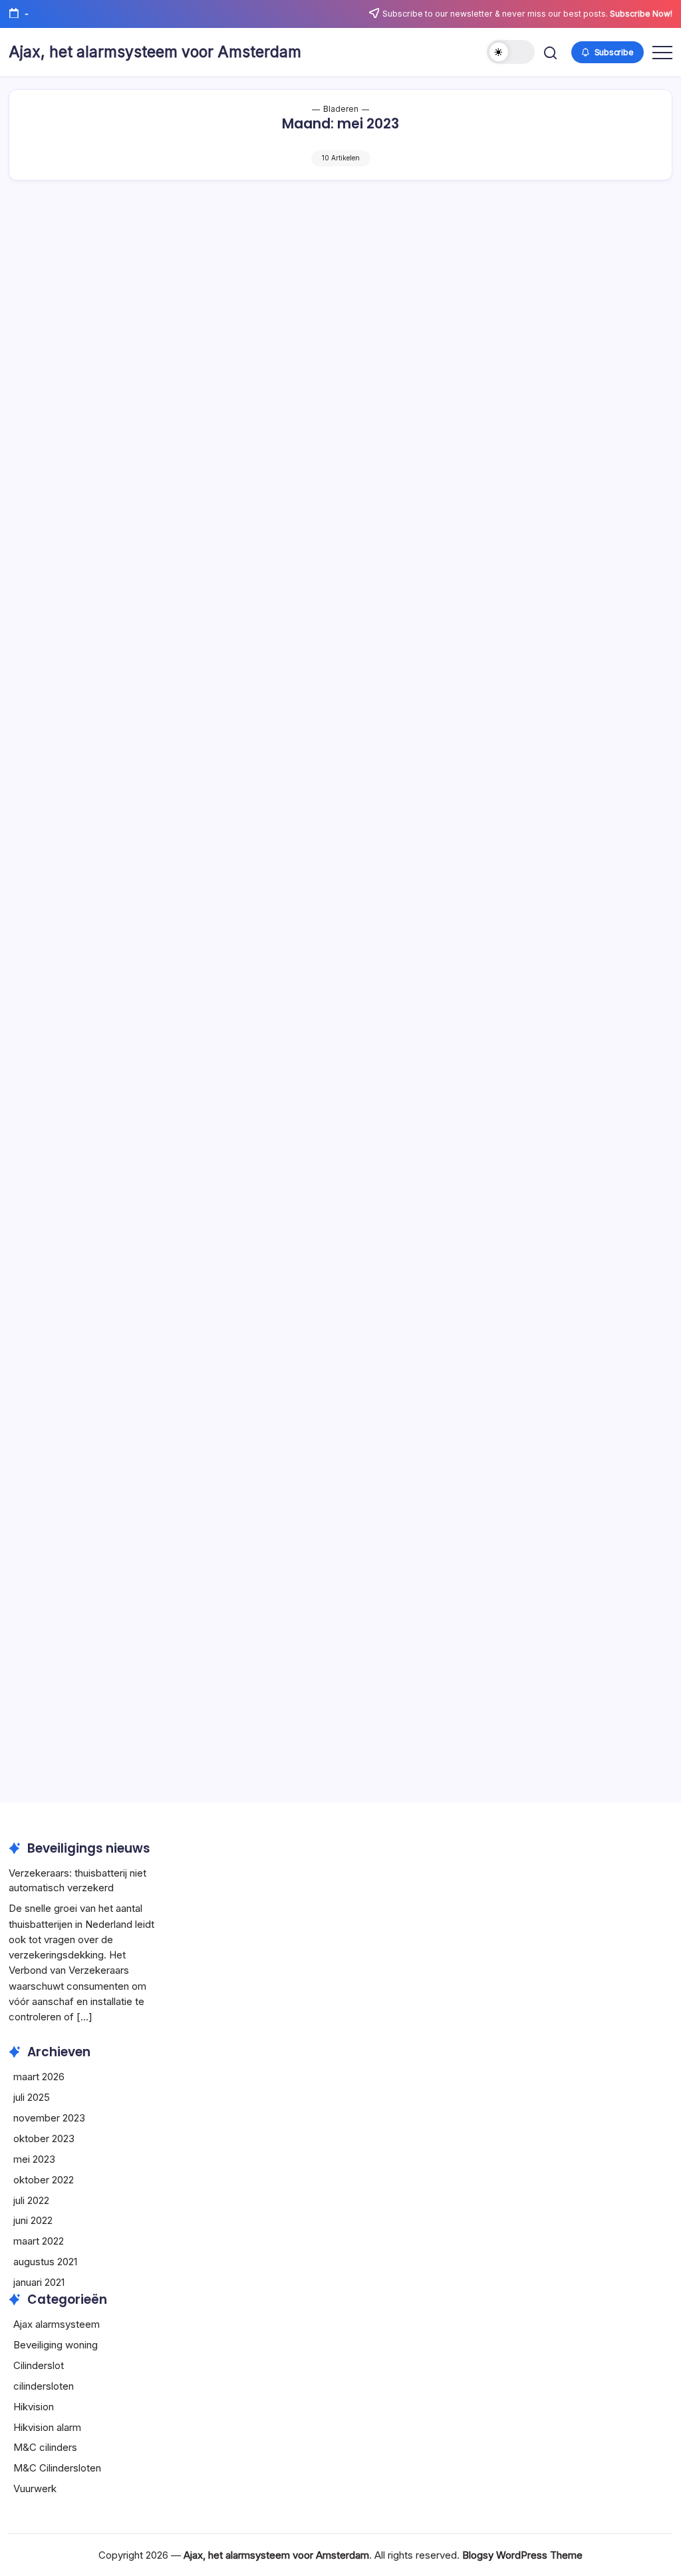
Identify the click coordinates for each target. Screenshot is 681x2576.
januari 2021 (39, 2282)
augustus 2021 (45, 2262)
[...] (84, 2017)
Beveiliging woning (56, 2345)
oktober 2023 (44, 2138)
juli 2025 (32, 2097)
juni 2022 (33, 2220)
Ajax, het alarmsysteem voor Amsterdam (155, 52)
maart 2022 (39, 2241)
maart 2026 (39, 2077)
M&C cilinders (45, 2447)
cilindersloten (44, 2386)
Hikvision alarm (47, 2427)
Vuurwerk (35, 2488)
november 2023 (49, 2118)
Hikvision (34, 2407)
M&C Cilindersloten (57, 2468)
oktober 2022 (44, 2180)
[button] (511, 52)
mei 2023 (34, 2159)
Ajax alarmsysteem (57, 2324)
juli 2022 (31, 2200)
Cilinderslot (39, 2365)
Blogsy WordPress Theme (522, 2555)
